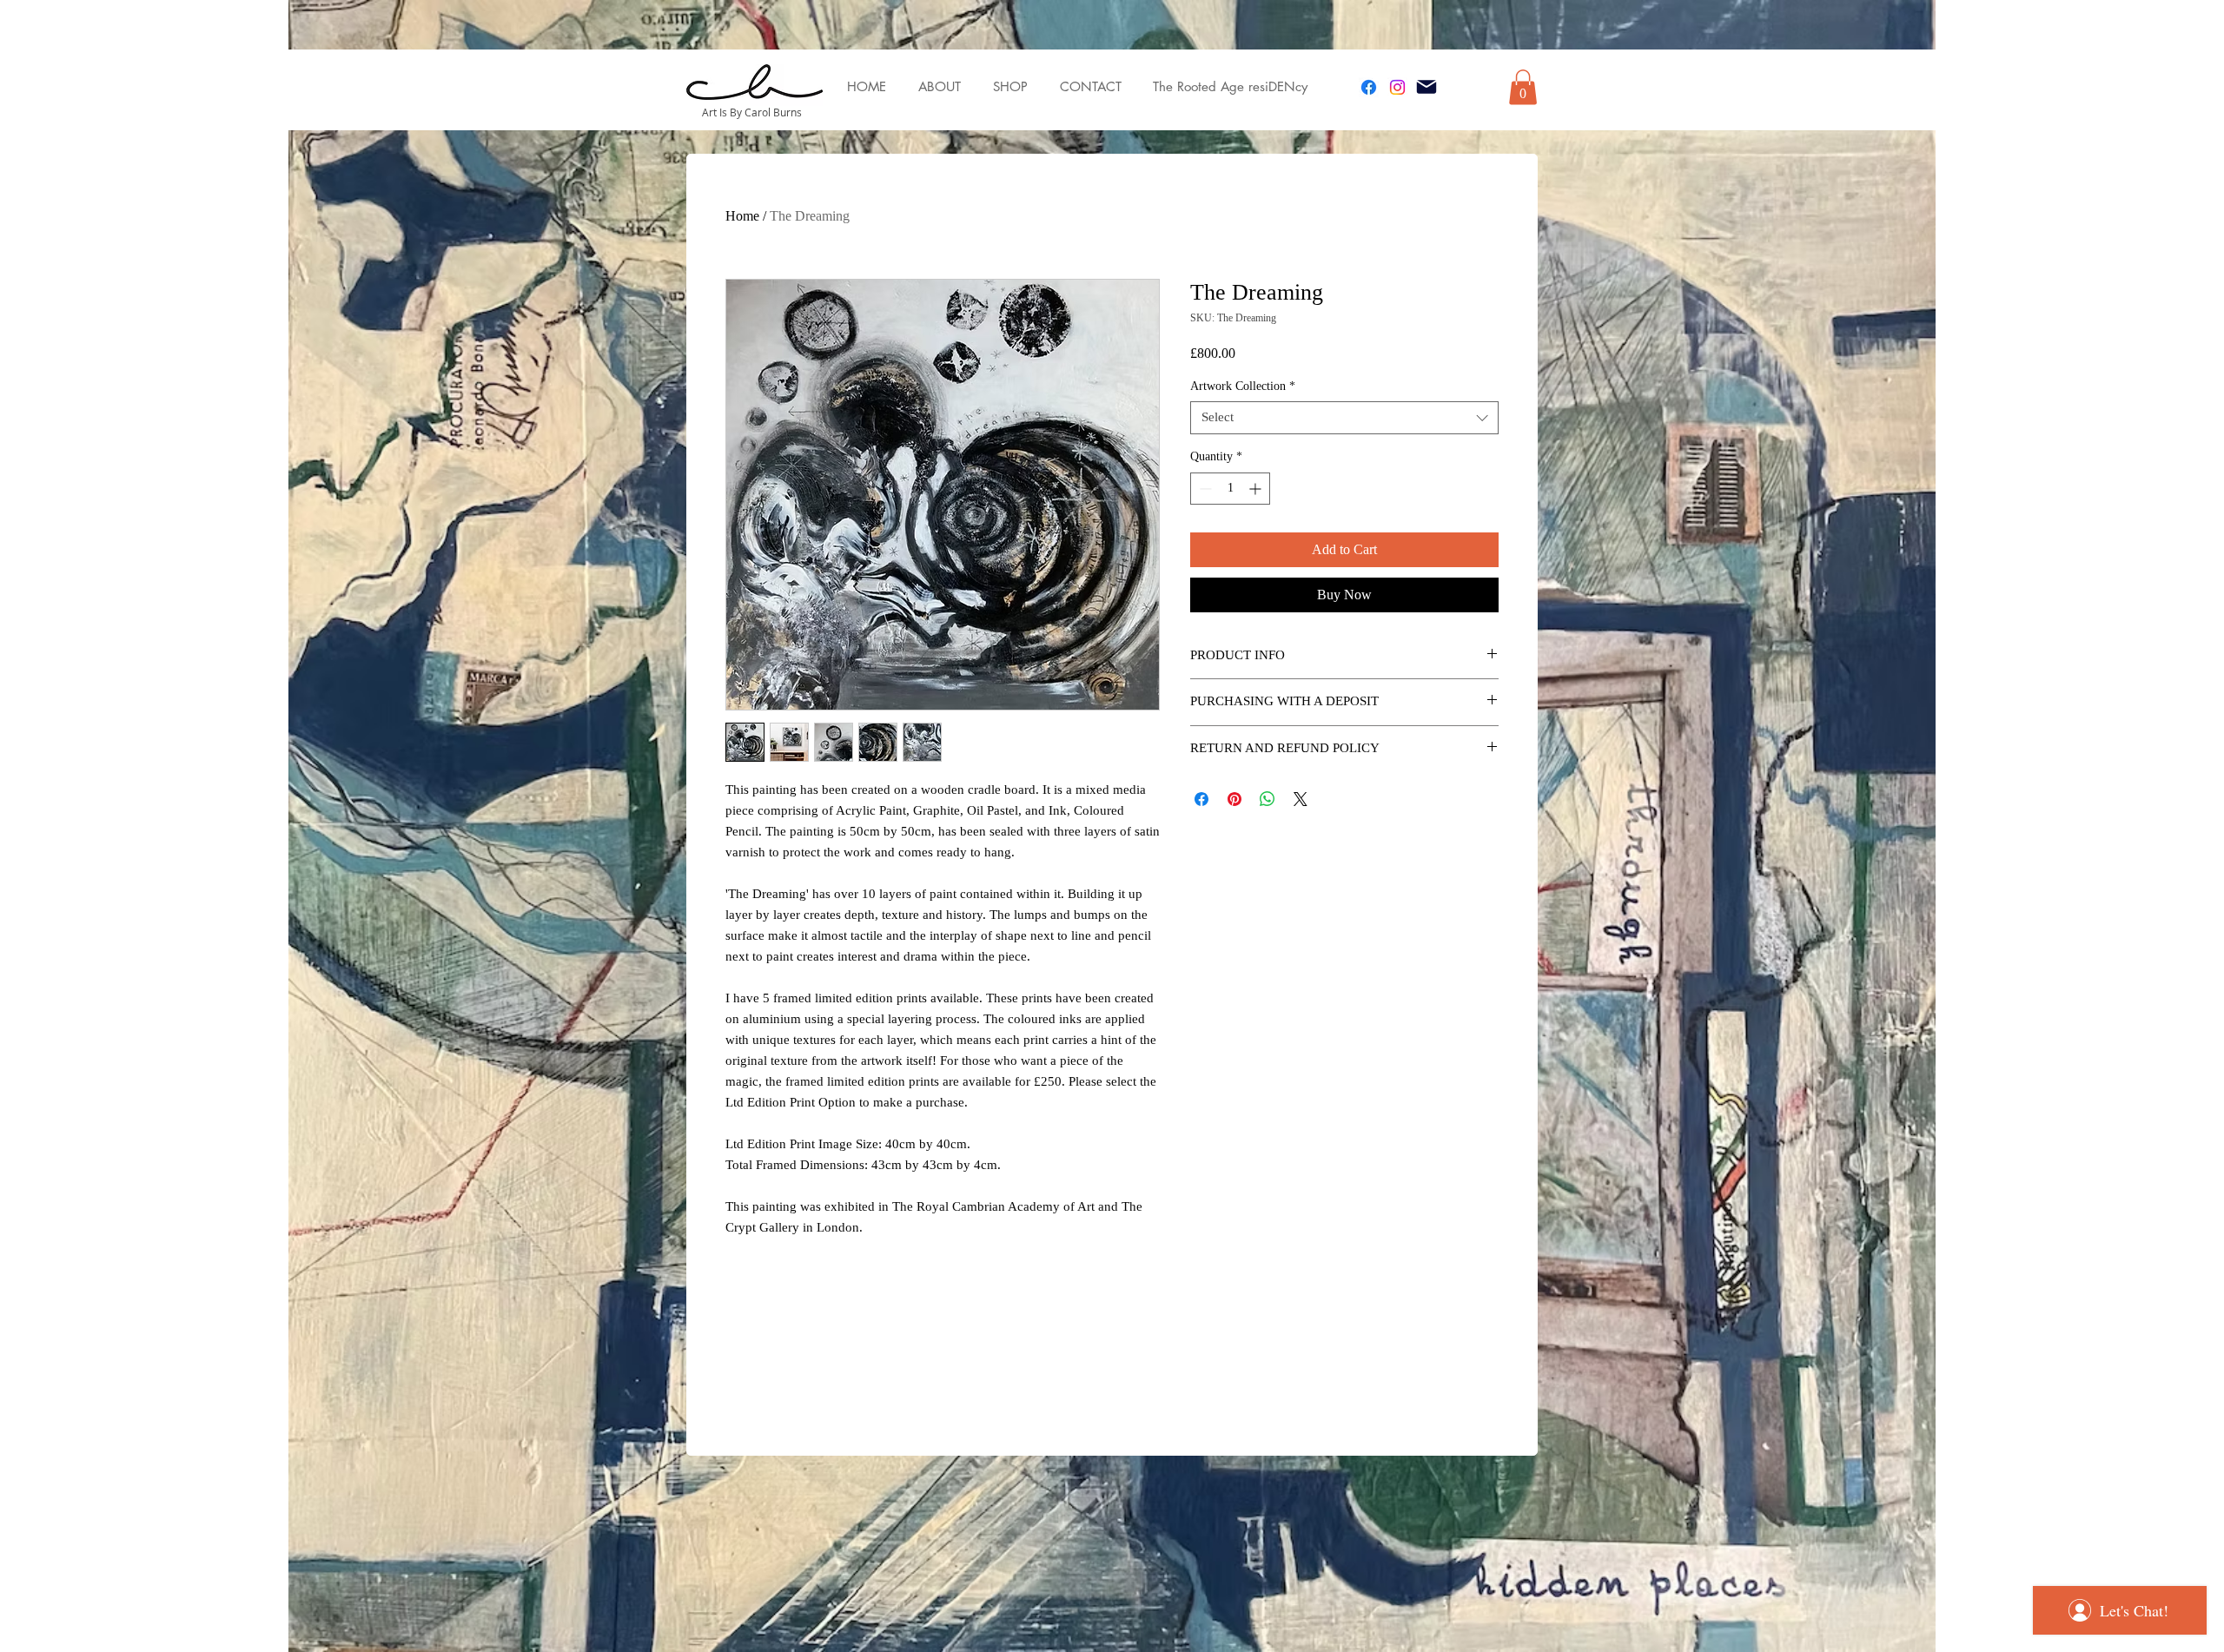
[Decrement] (1204, 489)
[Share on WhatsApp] (1268, 799)
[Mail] (1426, 87)
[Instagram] (1397, 87)
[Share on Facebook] (1201, 799)
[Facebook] (1369, 87)
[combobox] (1344, 418)
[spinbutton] (1230, 489)
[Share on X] (1301, 799)
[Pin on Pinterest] (1234, 799)
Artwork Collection (1243, 386)
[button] (1523, 87)
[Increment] (1257, 489)
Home (742, 216)
